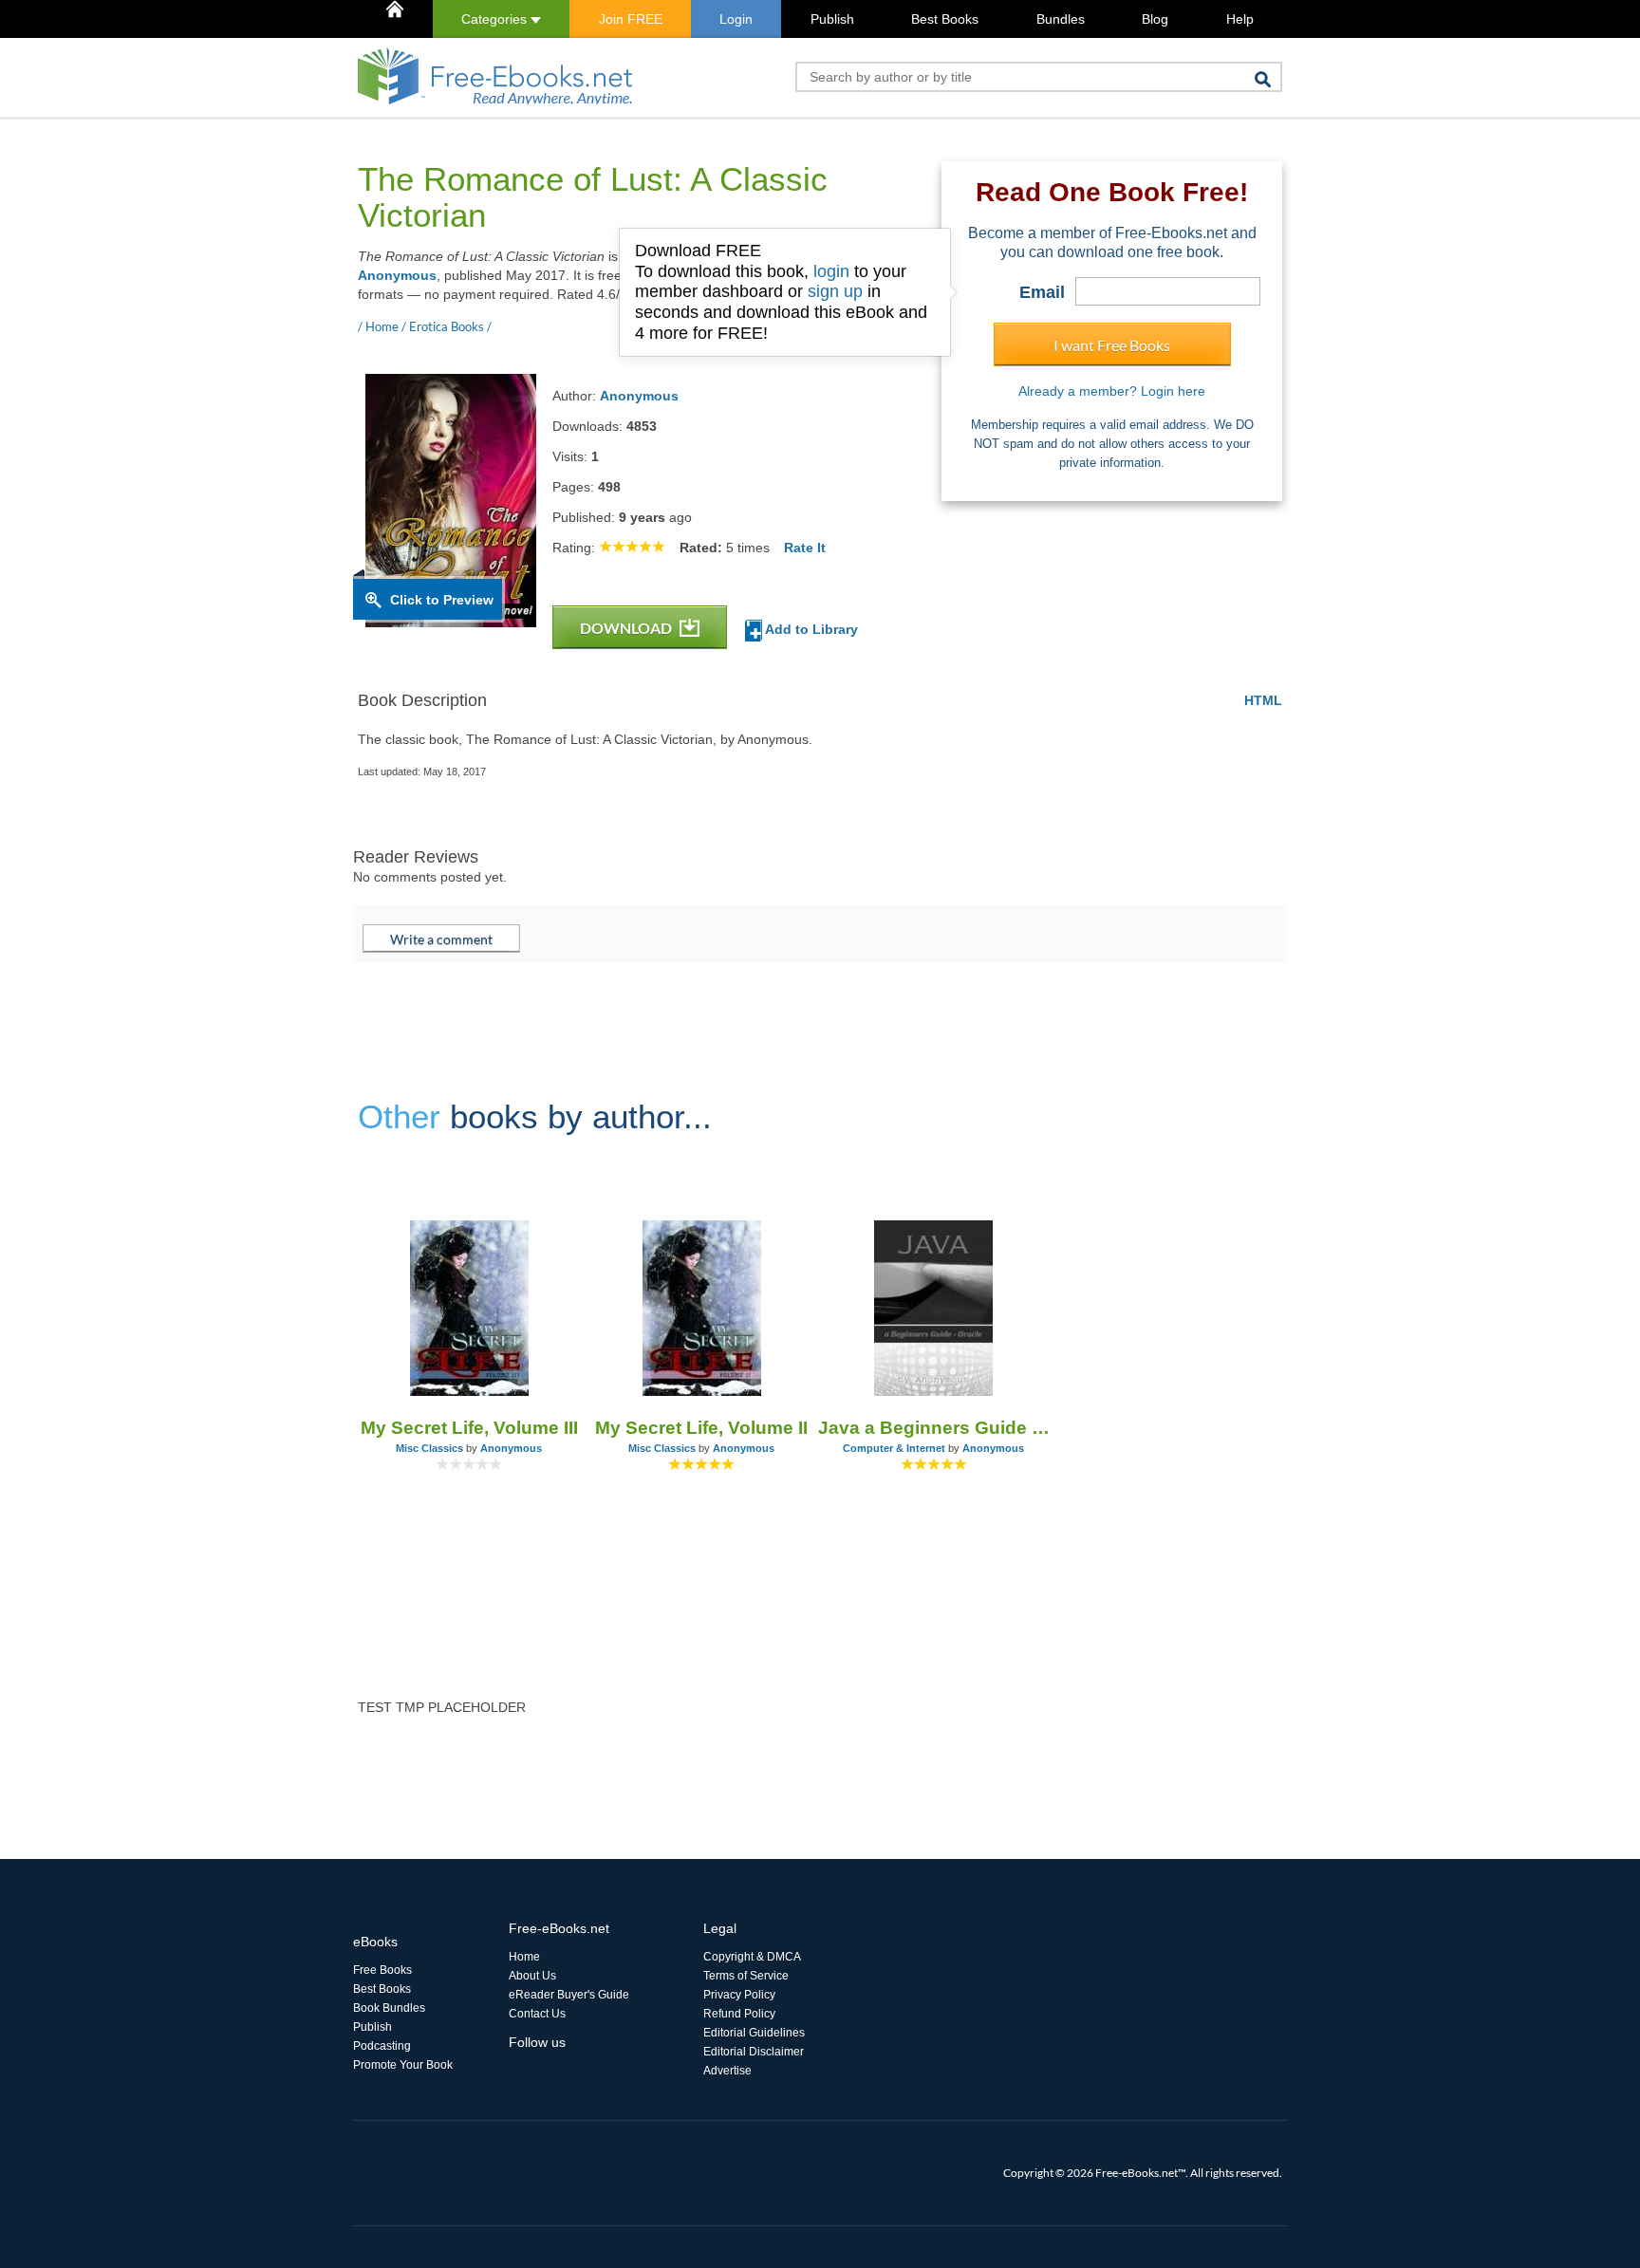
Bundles (1061, 19)
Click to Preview (442, 600)
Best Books (945, 19)
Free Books (382, 1970)
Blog (1155, 19)
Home (524, 1957)
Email (1042, 292)
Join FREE (631, 19)
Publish (832, 19)
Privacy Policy (739, 1995)
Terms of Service (746, 1976)
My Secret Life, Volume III (469, 1428)
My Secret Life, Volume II (701, 1428)
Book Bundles (389, 2008)
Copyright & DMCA (752, 1957)
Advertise (727, 2071)
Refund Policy (739, 2014)
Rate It (805, 548)
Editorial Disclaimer (754, 2052)
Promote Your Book (403, 2065)
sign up (835, 291)
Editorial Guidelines (754, 2033)
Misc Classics (429, 1448)
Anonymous (397, 275)
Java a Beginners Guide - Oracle (934, 1428)
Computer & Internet (894, 1448)
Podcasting (382, 2046)
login (831, 271)
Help (1240, 19)
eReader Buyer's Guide (569, 1995)
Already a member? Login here (1112, 391)
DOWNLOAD (627, 628)
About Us (532, 1976)
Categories (496, 19)
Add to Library (810, 629)
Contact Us (537, 2014)
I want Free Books (1112, 345)
